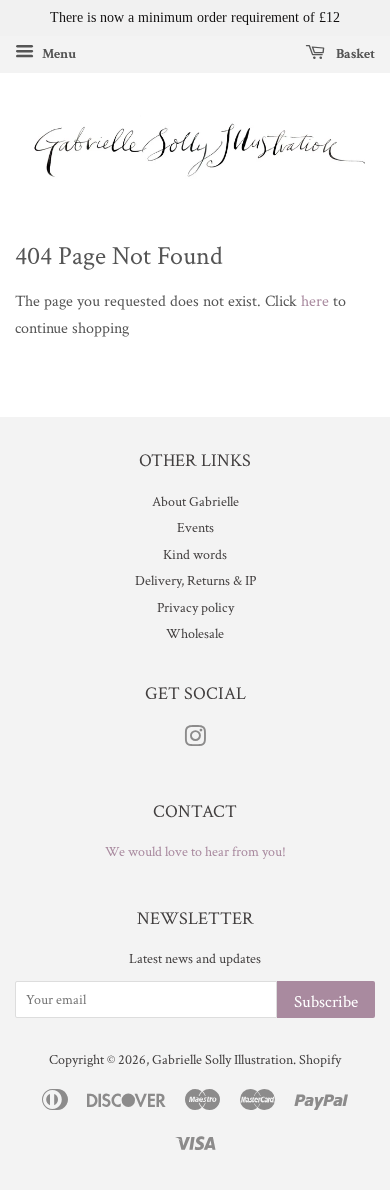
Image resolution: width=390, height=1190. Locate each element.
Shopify (320, 1060)
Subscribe (326, 1002)
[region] (195, 18)
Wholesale (195, 634)
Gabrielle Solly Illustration (222, 1060)
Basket (354, 53)
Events (195, 528)
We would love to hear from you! (195, 852)
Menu (57, 53)
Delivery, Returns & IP (195, 581)
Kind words (195, 555)
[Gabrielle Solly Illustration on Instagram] (195, 741)
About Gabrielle (195, 502)
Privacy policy (195, 608)
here (315, 301)
